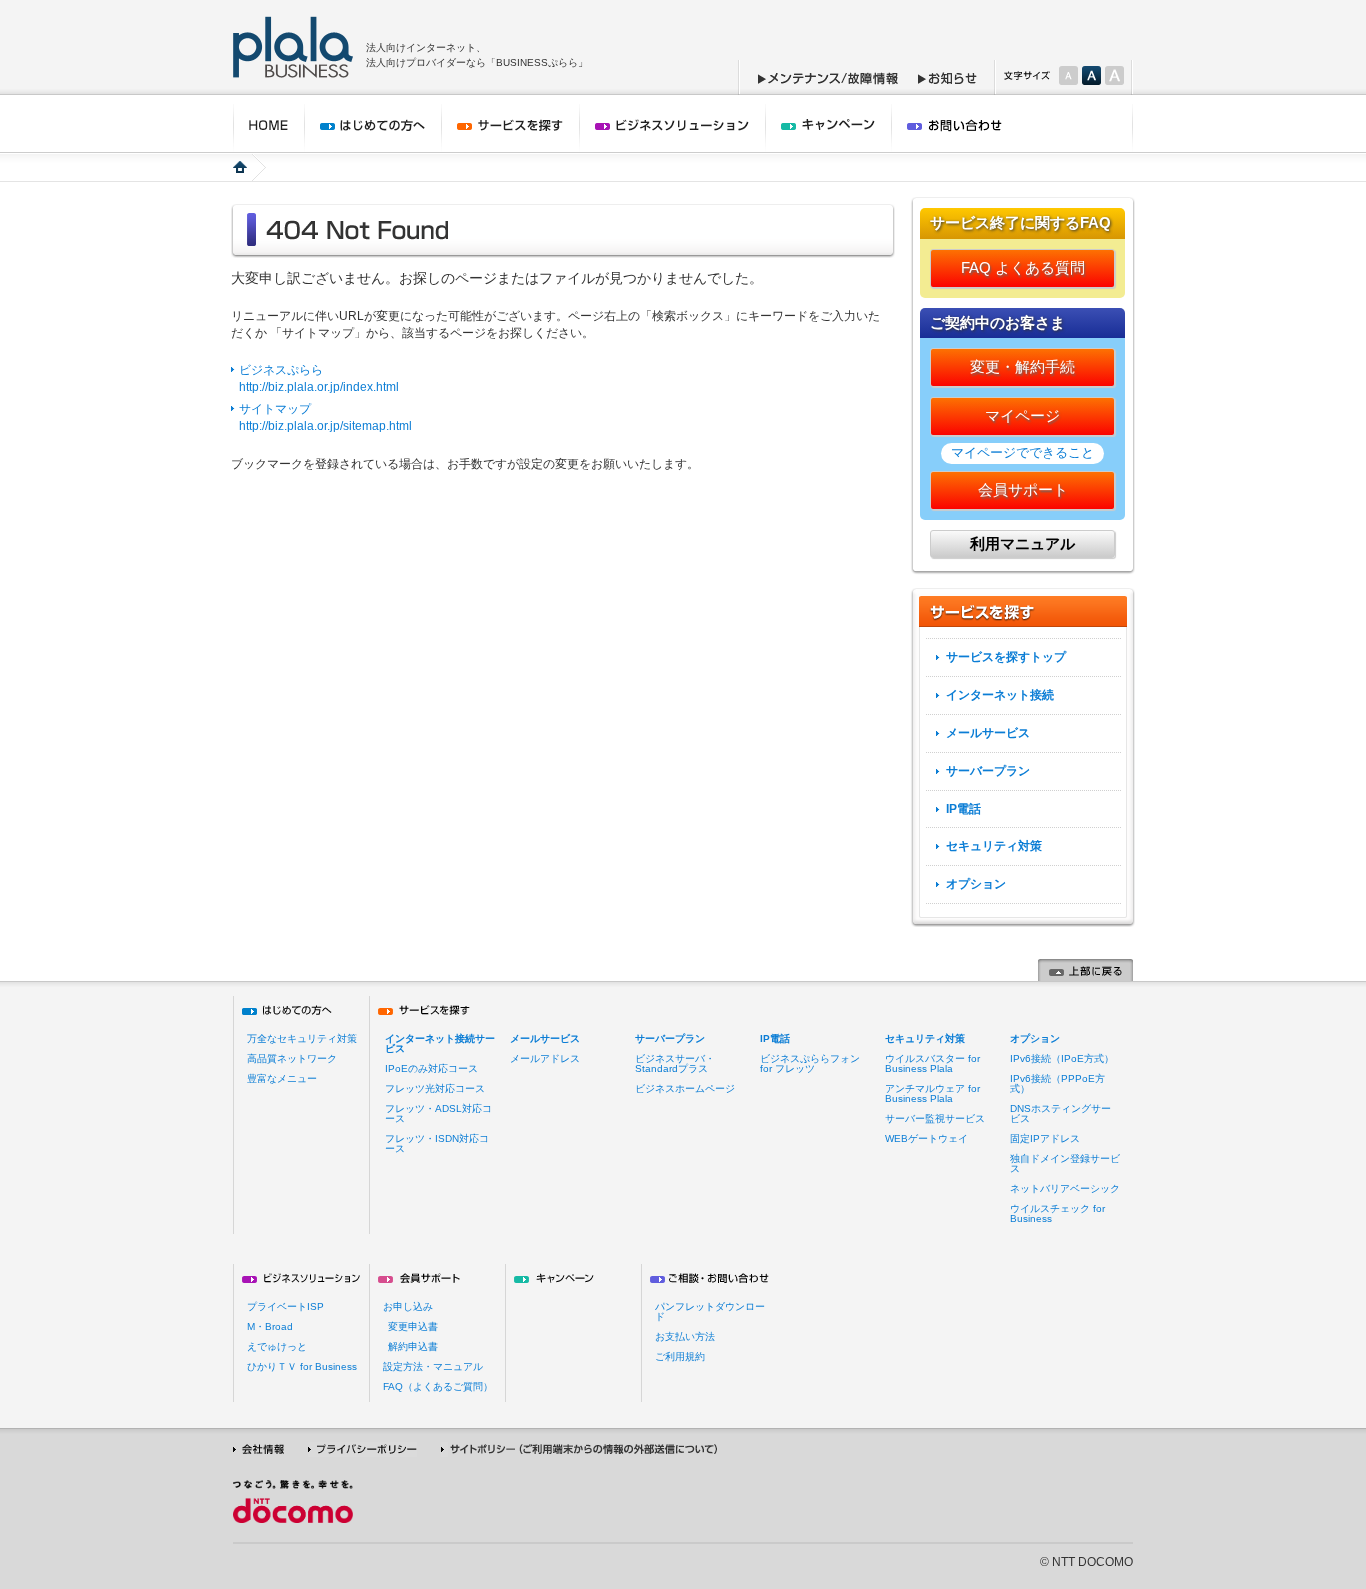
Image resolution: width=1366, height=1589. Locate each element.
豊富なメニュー (282, 1078)
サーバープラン (988, 771)
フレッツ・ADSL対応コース (438, 1113)
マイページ (1022, 415)
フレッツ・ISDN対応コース (437, 1143)
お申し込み (408, 1306)
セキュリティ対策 (994, 846)
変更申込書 (413, 1326)
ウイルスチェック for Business (1057, 1213)
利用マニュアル (1022, 543)
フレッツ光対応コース (435, 1088)
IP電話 (963, 809)
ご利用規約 (680, 1356)
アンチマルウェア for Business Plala (932, 1093)
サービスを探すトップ (1006, 657)
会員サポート (1023, 489)
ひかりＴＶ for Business (302, 1366)
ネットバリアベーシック (1065, 1188)
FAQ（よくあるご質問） (438, 1386)
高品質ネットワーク (292, 1058)
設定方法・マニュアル (433, 1366)
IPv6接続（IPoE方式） (1062, 1058)
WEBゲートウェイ (926, 1138)
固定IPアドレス (1045, 1138)
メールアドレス (545, 1058)
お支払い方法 (685, 1336)
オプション (976, 884)
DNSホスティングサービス (1060, 1113)
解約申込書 (413, 1346)
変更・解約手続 (1022, 366)
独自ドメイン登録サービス (1065, 1163)
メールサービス (988, 733)
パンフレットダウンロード (710, 1311)
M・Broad (270, 1326)
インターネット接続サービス (440, 1043)
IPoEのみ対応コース (431, 1068)
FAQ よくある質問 (1023, 267)
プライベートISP (285, 1306)
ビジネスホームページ (685, 1088)
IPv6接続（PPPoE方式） (1057, 1083)
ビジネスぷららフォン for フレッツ (810, 1063)
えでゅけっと (277, 1346)
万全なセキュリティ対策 (302, 1038)
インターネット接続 (1000, 695)
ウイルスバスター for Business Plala (932, 1063)
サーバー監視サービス (935, 1118)
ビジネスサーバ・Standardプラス (675, 1063)
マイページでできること (1022, 452)
